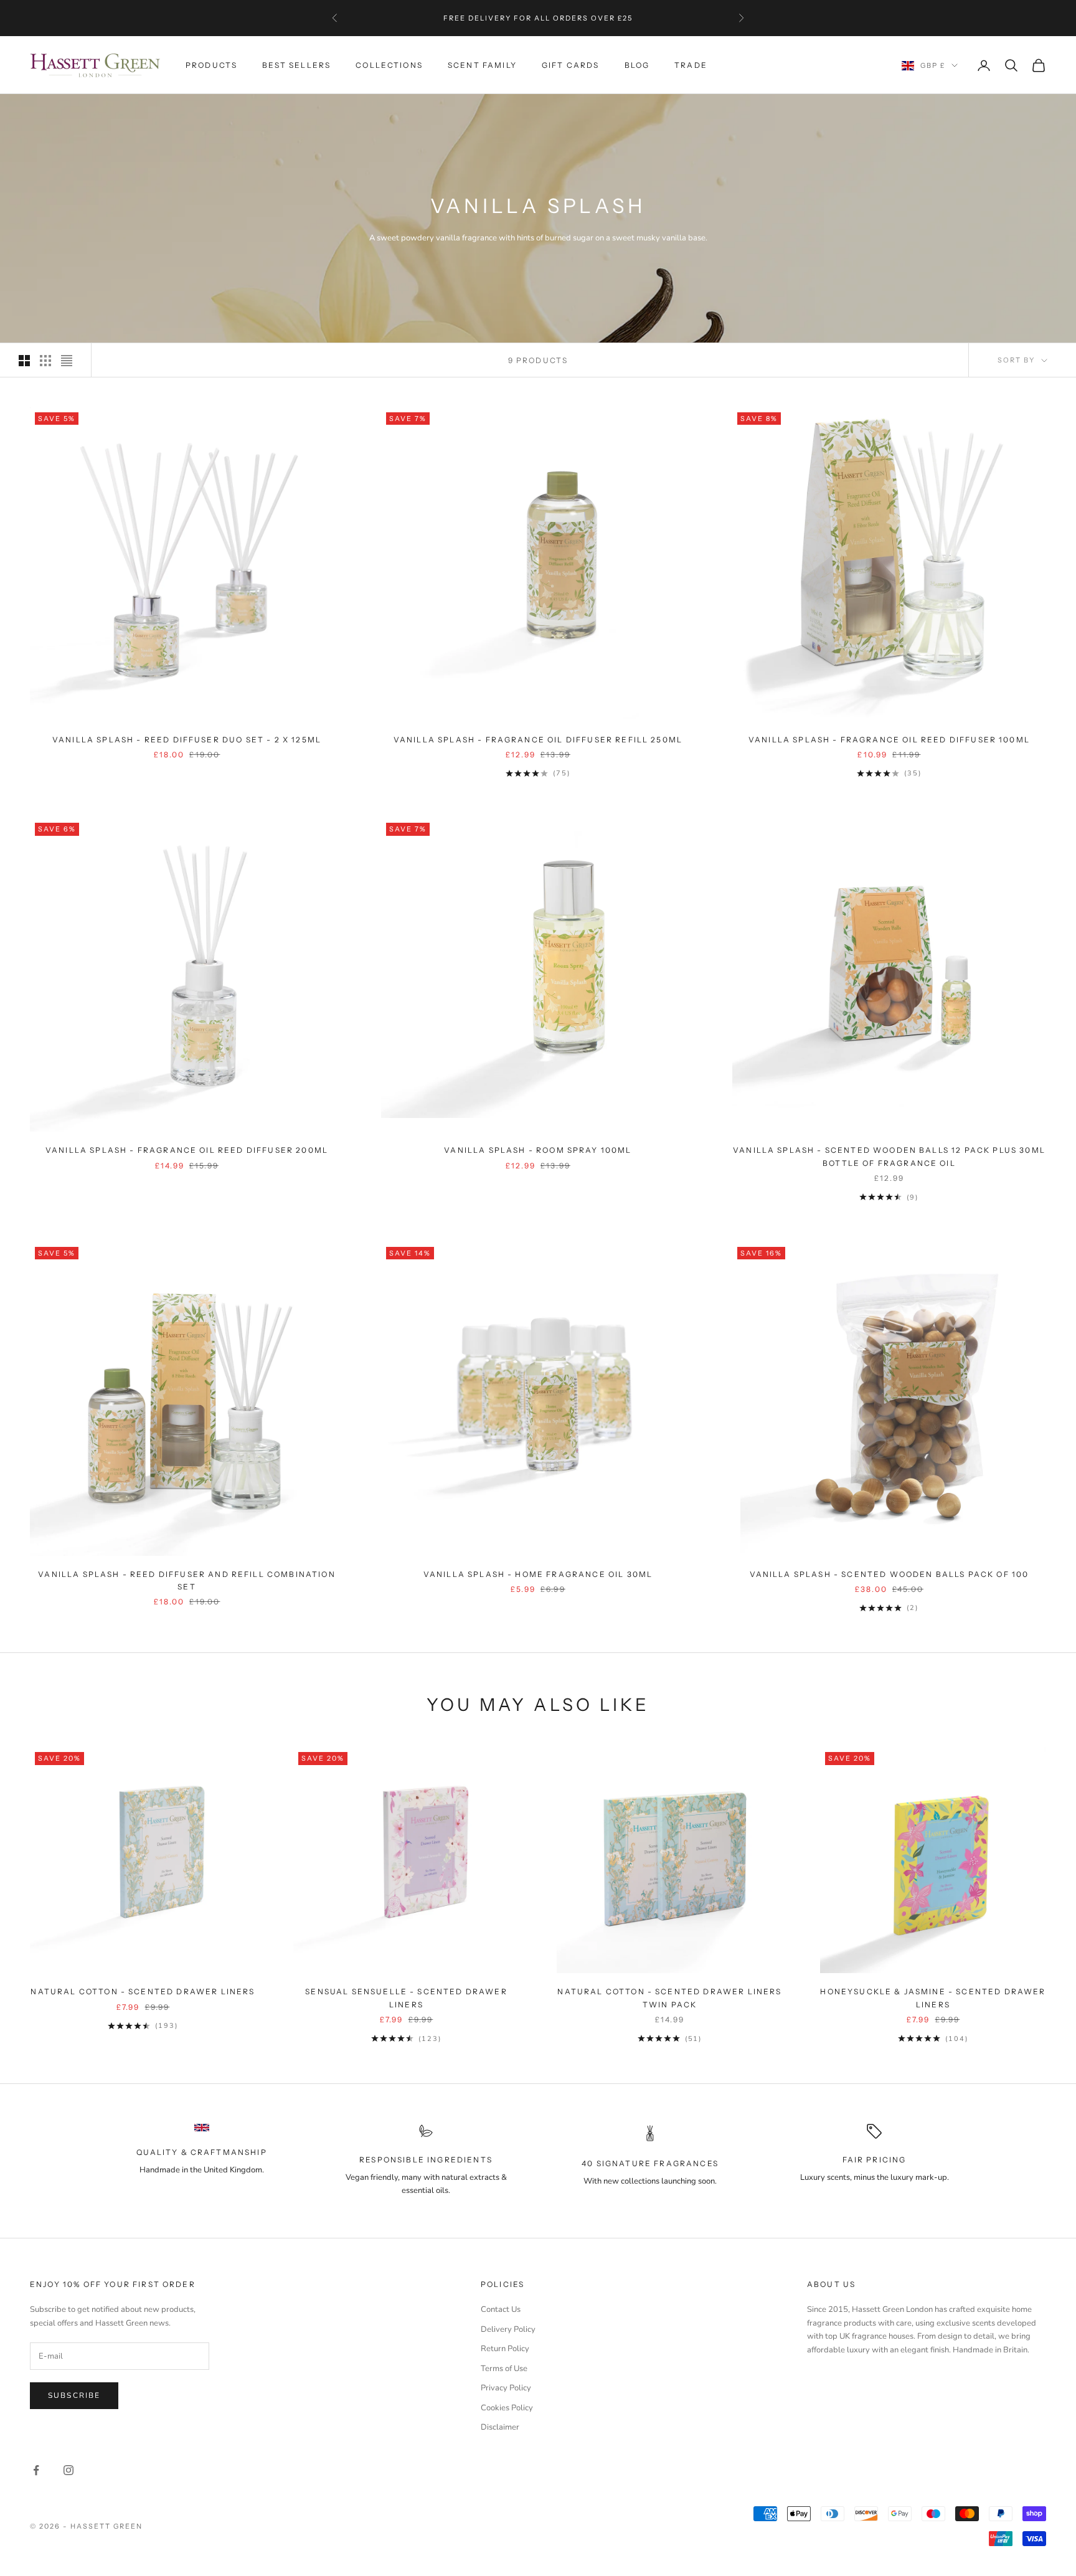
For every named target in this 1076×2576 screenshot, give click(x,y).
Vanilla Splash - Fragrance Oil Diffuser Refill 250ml (538, 740)
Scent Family (482, 65)
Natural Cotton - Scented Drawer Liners (143, 1991)
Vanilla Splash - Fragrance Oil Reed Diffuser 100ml (889, 740)
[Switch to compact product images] (67, 361)
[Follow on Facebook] (36, 2470)
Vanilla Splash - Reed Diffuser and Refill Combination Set (186, 1580)
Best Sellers (296, 65)
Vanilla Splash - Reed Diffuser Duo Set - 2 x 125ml (187, 740)
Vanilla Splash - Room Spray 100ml (538, 1150)
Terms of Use (504, 2369)
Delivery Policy (508, 2329)
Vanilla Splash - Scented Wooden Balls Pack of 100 (890, 1574)
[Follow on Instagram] (68, 2470)
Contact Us (501, 2309)
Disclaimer (500, 2427)
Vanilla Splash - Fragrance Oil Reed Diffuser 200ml (187, 1150)
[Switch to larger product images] (24, 361)
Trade (691, 65)
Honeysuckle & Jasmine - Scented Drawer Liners (933, 1998)
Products (211, 65)
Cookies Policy (507, 2408)
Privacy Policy (506, 2388)
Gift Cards (571, 65)
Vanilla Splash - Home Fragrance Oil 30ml (538, 1574)
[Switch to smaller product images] (45, 361)
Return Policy (505, 2349)
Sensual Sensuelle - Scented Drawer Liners (406, 1998)
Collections (389, 65)
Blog (637, 65)
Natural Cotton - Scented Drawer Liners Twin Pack (669, 1998)
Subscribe (74, 2395)
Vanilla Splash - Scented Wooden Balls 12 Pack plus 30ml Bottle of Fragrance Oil (889, 1156)
